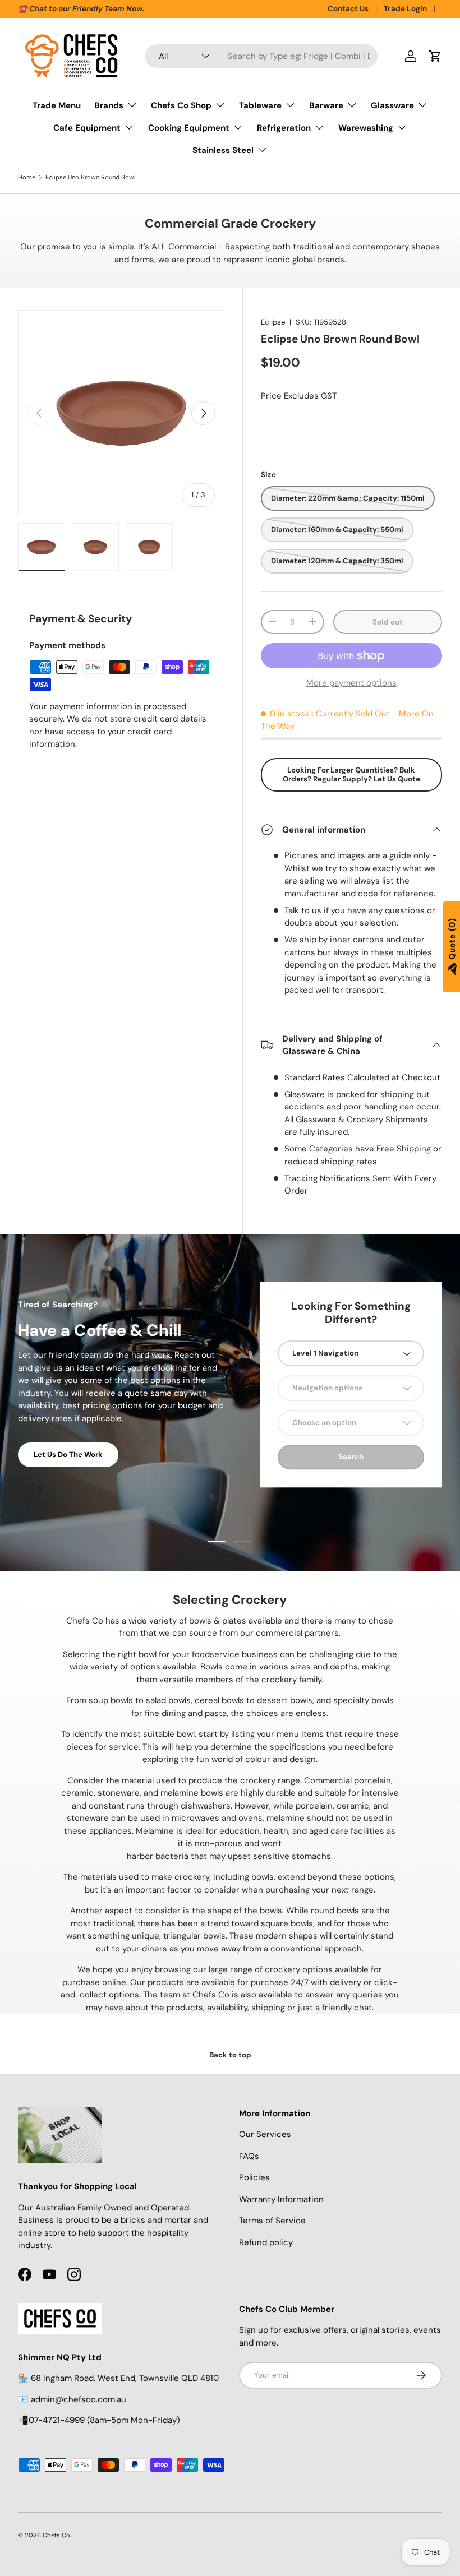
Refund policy (266, 2242)
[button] (435, 56)
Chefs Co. (57, 2535)
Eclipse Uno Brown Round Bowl (91, 177)
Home (27, 177)
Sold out (388, 622)
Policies (254, 2177)
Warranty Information (281, 2199)
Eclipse (273, 322)
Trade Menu (57, 105)
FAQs (249, 2156)
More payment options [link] (351, 683)
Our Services (265, 2134)
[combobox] (261, 56)
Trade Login (405, 9)
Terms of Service (272, 2221)
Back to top (230, 2055)
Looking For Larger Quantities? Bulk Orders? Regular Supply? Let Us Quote (351, 774)
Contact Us (348, 9)
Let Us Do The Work (68, 1455)
